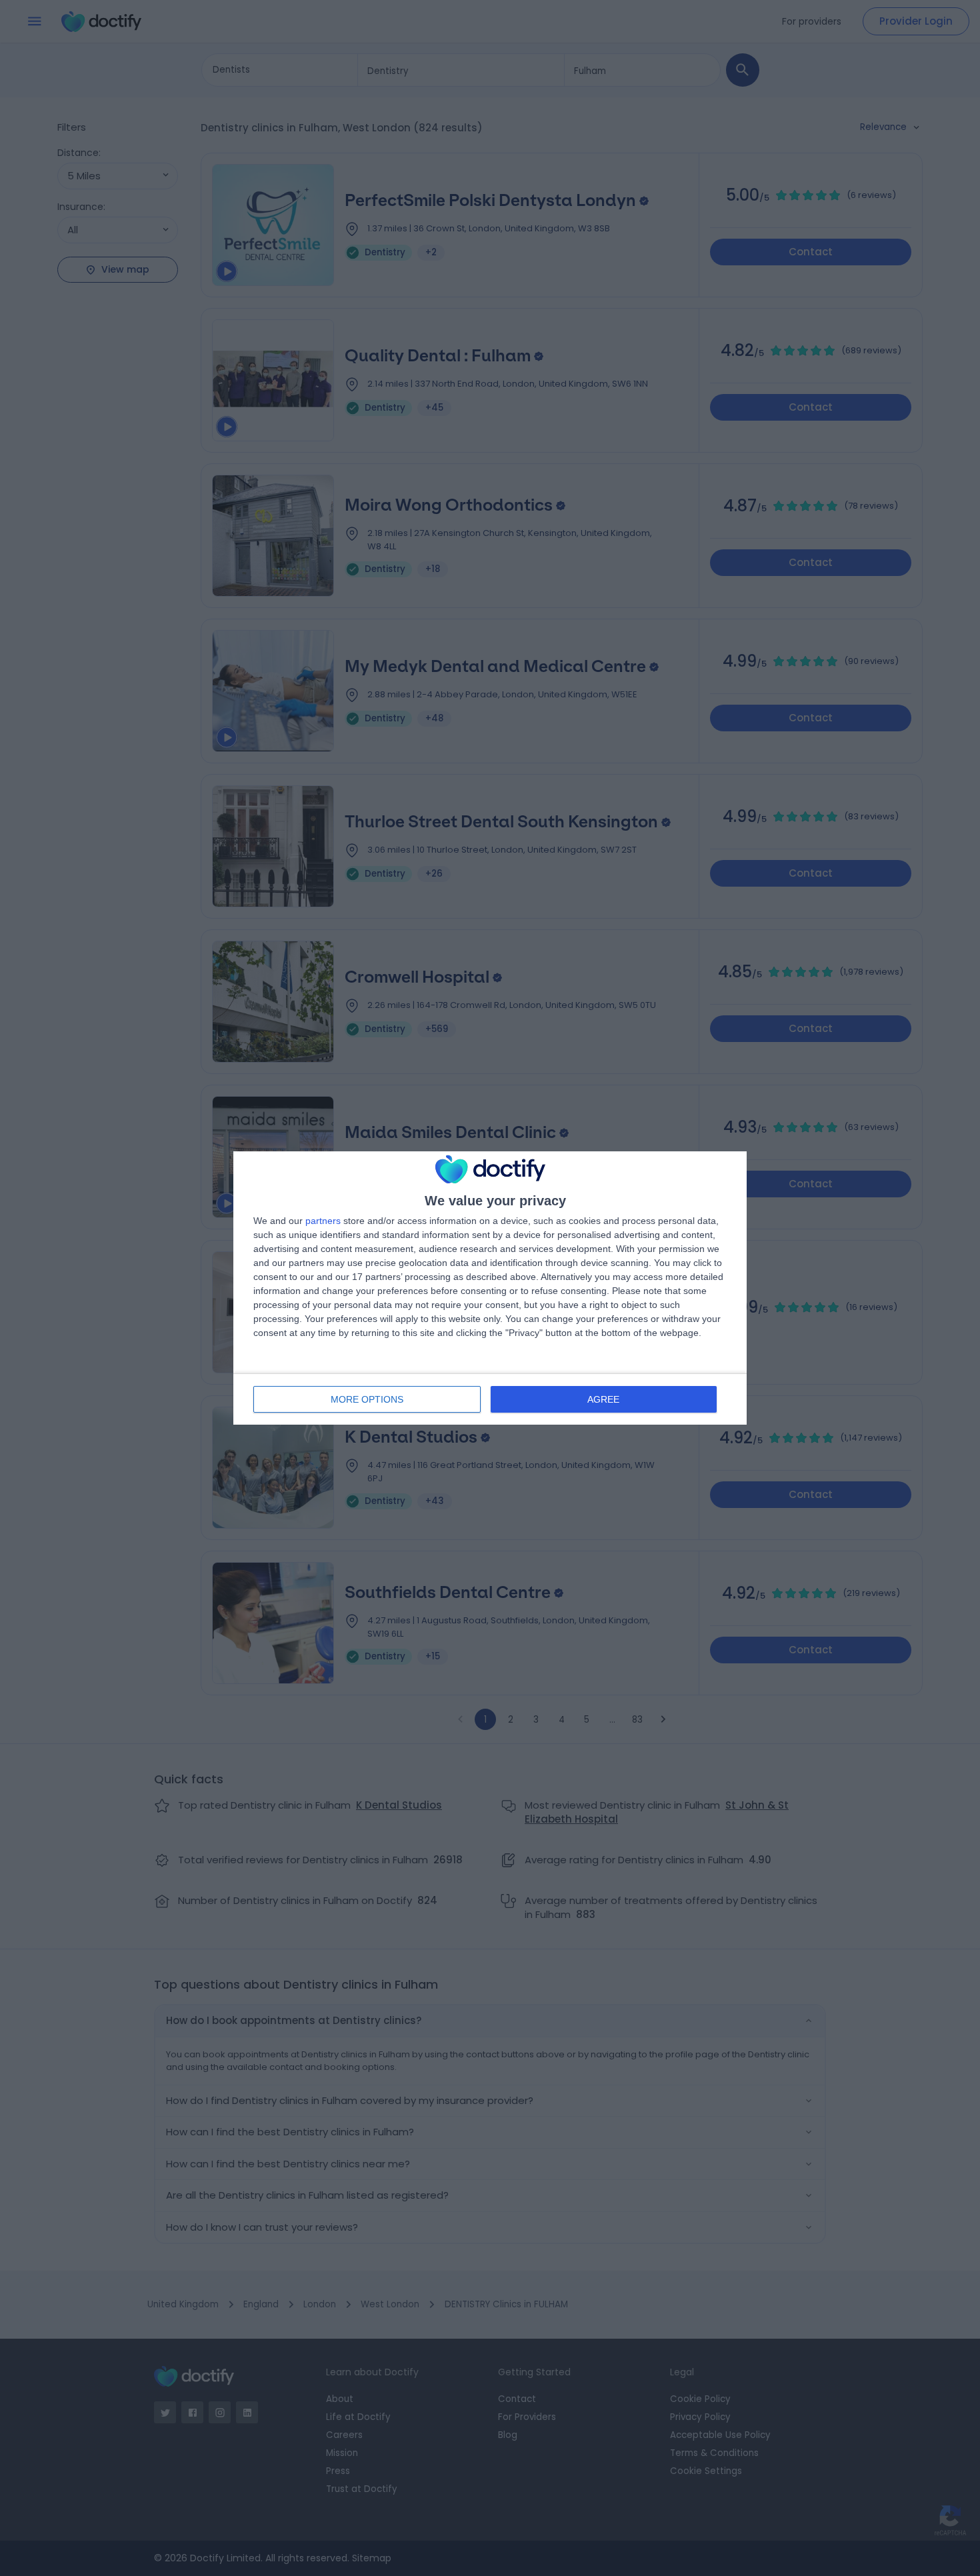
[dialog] (490, 1288)
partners (323, 1221)
